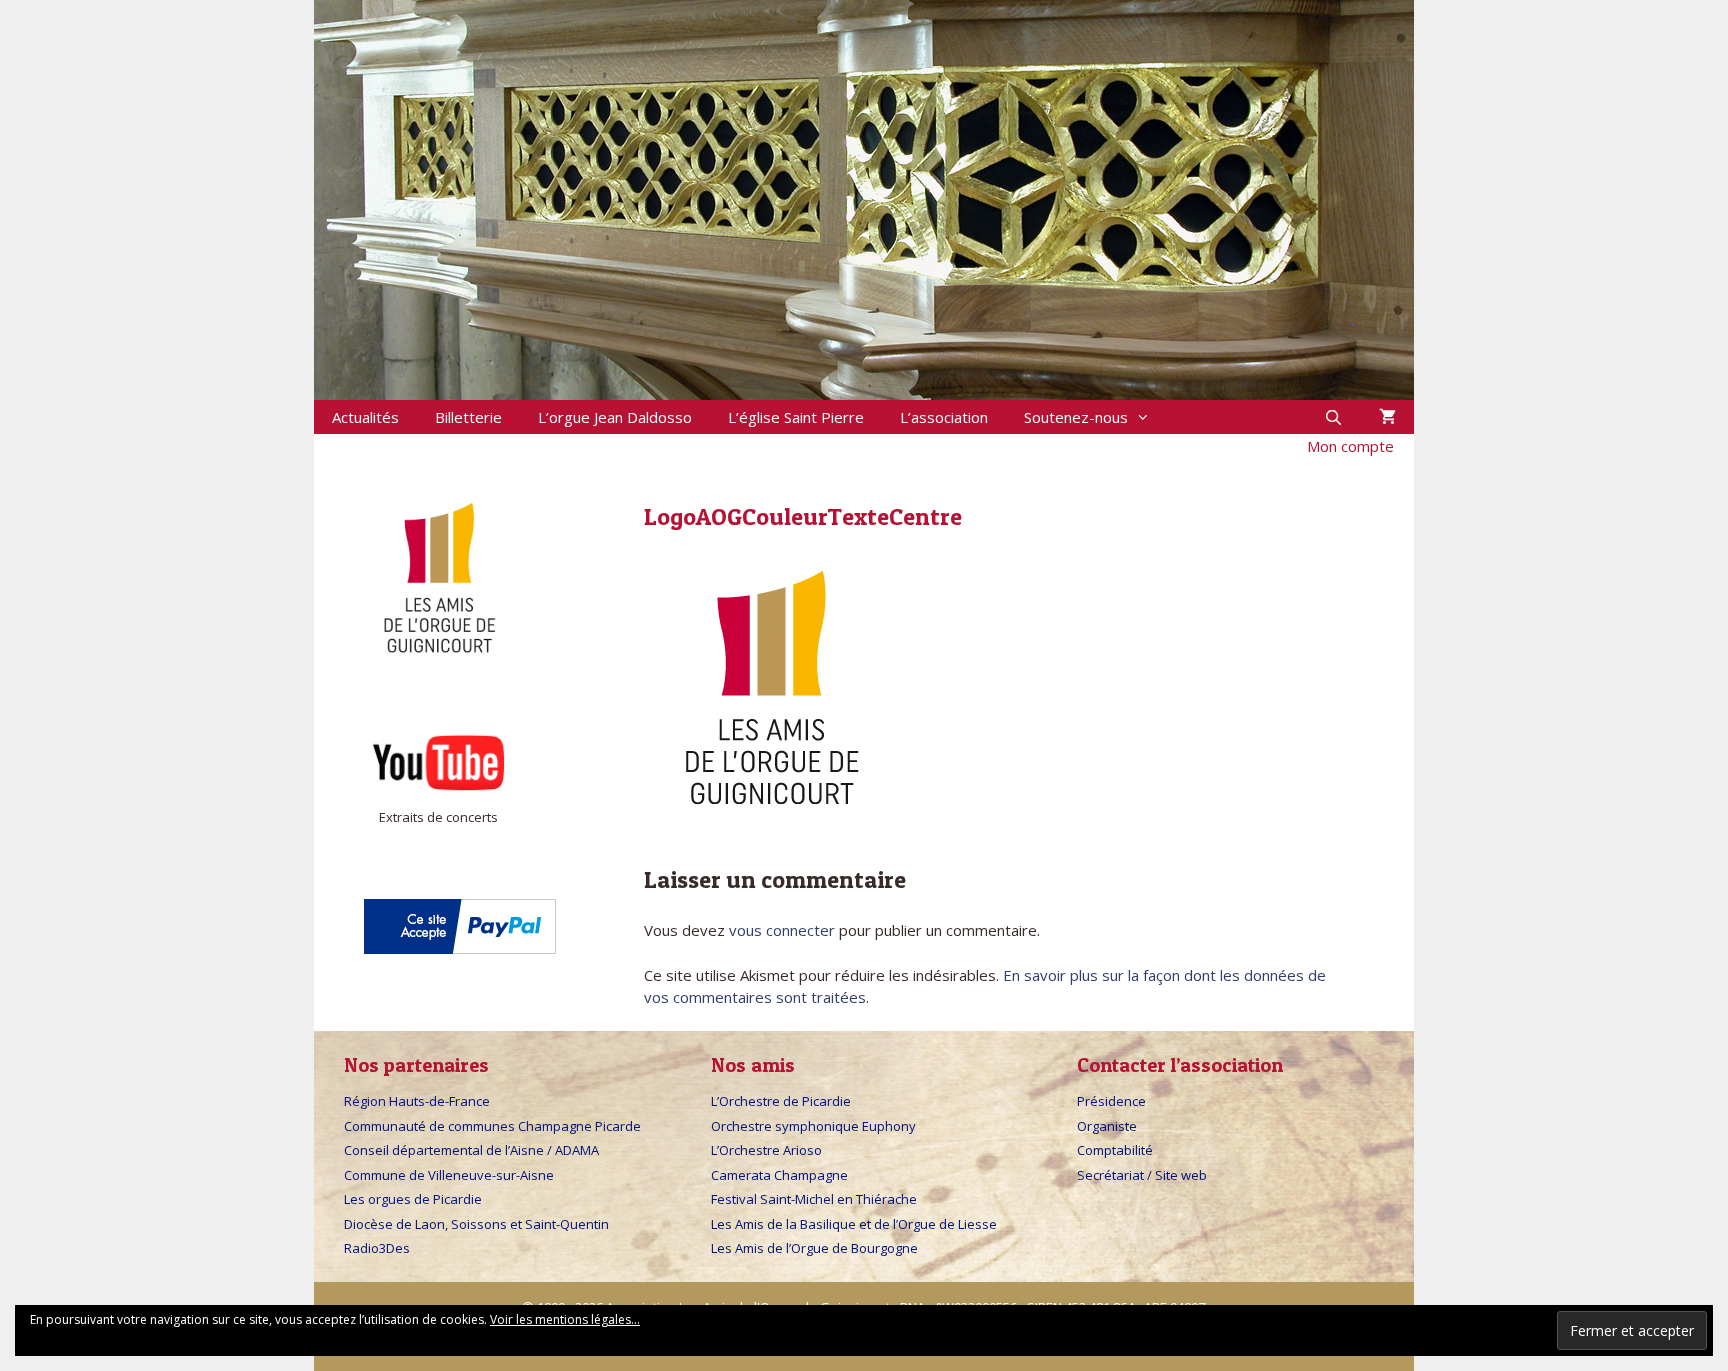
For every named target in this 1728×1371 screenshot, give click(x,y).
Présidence (1111, 1101)
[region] (864, 200)
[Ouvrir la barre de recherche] (1333, 417)
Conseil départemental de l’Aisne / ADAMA (471, 1150)
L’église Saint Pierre (796, 417)
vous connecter (782, 930)
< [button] (279, 195)
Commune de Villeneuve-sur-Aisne (449, 1175)
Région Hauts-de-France (417, 1101)
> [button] (1449, 195)
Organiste (1107, 1126)
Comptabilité (1115, 1150)
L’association (944, 417)
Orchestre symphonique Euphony (813, 1126)
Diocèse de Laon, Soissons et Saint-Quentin (476, 1224)
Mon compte (1350, 446)
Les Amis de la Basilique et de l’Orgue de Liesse (854, 1224)
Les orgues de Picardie (413, 1199)
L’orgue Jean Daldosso (615, 417)
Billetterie (468, 417)
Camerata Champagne (779, 1175)
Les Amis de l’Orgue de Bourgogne (814, 1248)
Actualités (365, 417)
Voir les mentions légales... (565, 1319)
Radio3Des (377, 1248)
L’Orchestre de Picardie (781, 1101)
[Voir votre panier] (1387, 417)
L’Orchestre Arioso (766, 1150)
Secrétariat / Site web (1142, 1175)
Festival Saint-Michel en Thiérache (814, 1199)
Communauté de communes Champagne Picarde (492, 1126)
